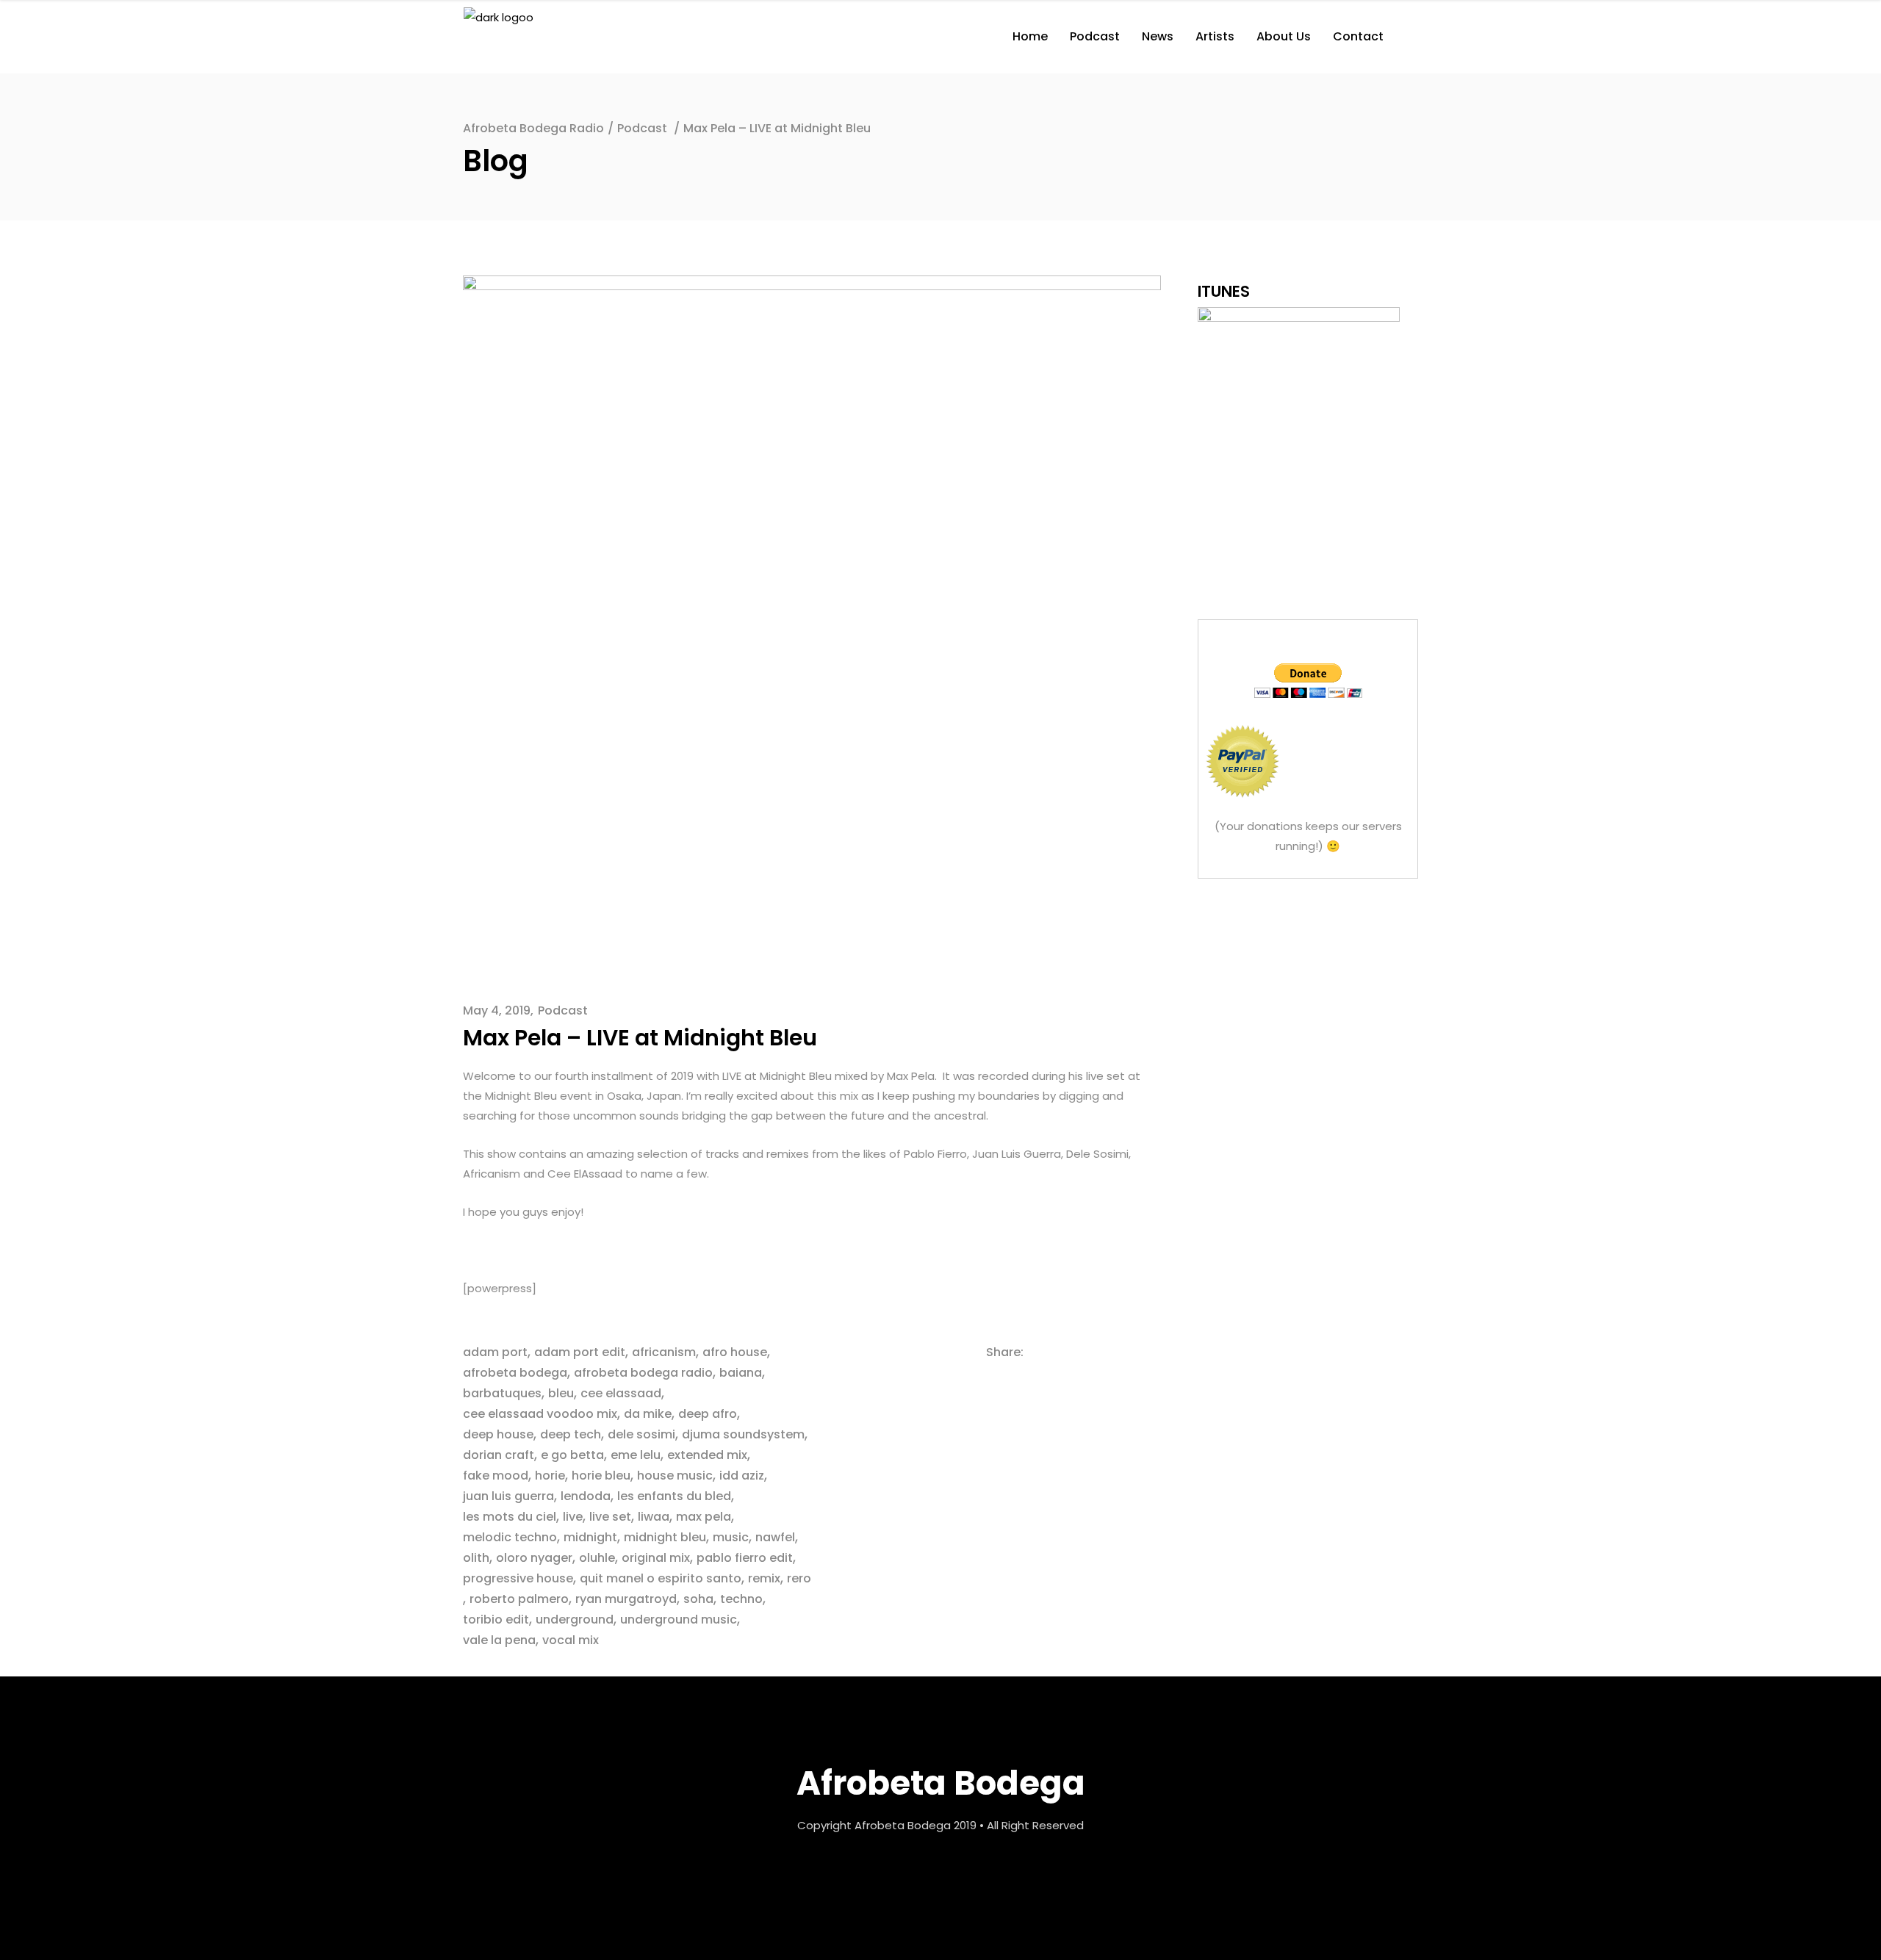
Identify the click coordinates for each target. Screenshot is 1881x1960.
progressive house (518, 1578)
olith (476, 1558)
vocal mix (571, 1640)
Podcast (642, 128)
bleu (561, 1393)
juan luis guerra (508, 1496)
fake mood (496, 1476)
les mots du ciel (510, 1517)
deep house (498, 1434)
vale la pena (499, 1640)
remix (764, 1578)
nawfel (775, 1537)
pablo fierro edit (745, 1558)
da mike (648, 1414)
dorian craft (499, 1455)
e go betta (572, 1455)
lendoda (586, 1496)
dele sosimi (641, 1434)
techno (741, 1599)
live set (610, 1517)
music (731, 1537)
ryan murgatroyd (626, 1599)
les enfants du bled (674, 1496)
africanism (664, 1352)
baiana (741, 1373)
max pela (704, 1517)
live (573, 1517)
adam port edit (580, 1352)
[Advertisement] (1308, 990)
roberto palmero (519, 1599)
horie (550, 1476)
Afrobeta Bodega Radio (533, 128)
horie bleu (601, 1476)
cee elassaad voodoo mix (540, 1414)
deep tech (571, 1434)
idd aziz (742, 1476)
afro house (735, 1352)
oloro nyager (534, 1558)
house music (675, 1476)
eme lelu (636, 1455)
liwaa (654, 1517)
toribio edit (496, 1619)
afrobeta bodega (515, 1373)
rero (799, 1578)
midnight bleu (665, 1537)
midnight (590, 1537)
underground (575, 1619)
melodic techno (510, 1537)
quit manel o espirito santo (661, 1578)
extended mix (707, 1455)
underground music (679, 1619)
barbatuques (502, 1393)
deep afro (708, 1414)
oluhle (597, 1558)
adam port (495, 1352)
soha (698, 1599)
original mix (656, 1558)
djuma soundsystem (743, 1434)
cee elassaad (621, 1393)
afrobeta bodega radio (643, 1373)
